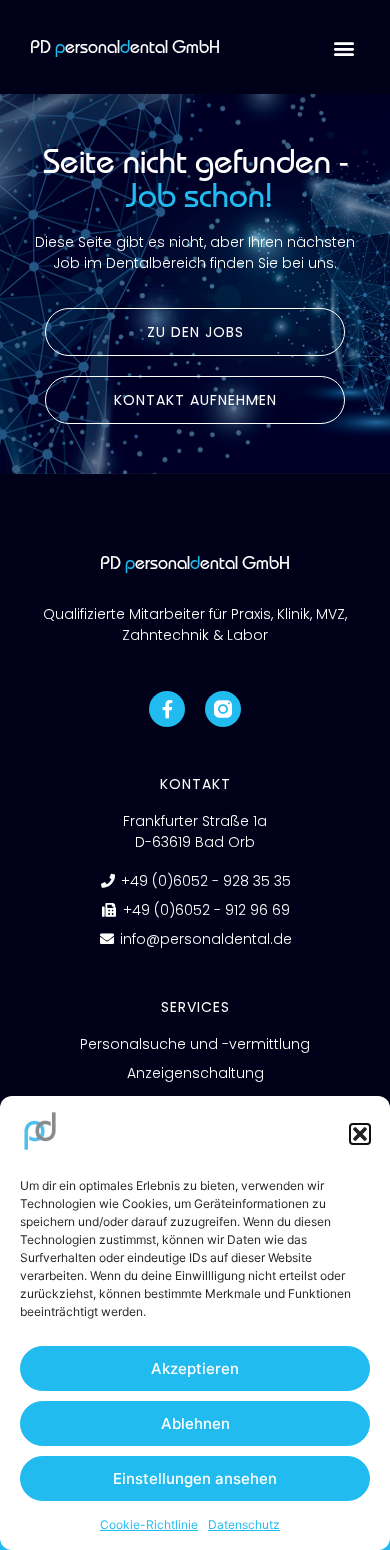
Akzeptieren (195, 1368)
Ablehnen (195, 1423)
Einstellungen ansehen (195, 1478)
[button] (360, 1134)
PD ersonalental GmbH (125, 47)
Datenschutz (244, 1524)
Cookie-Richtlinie (149, 1524)
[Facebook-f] (167, 709)
